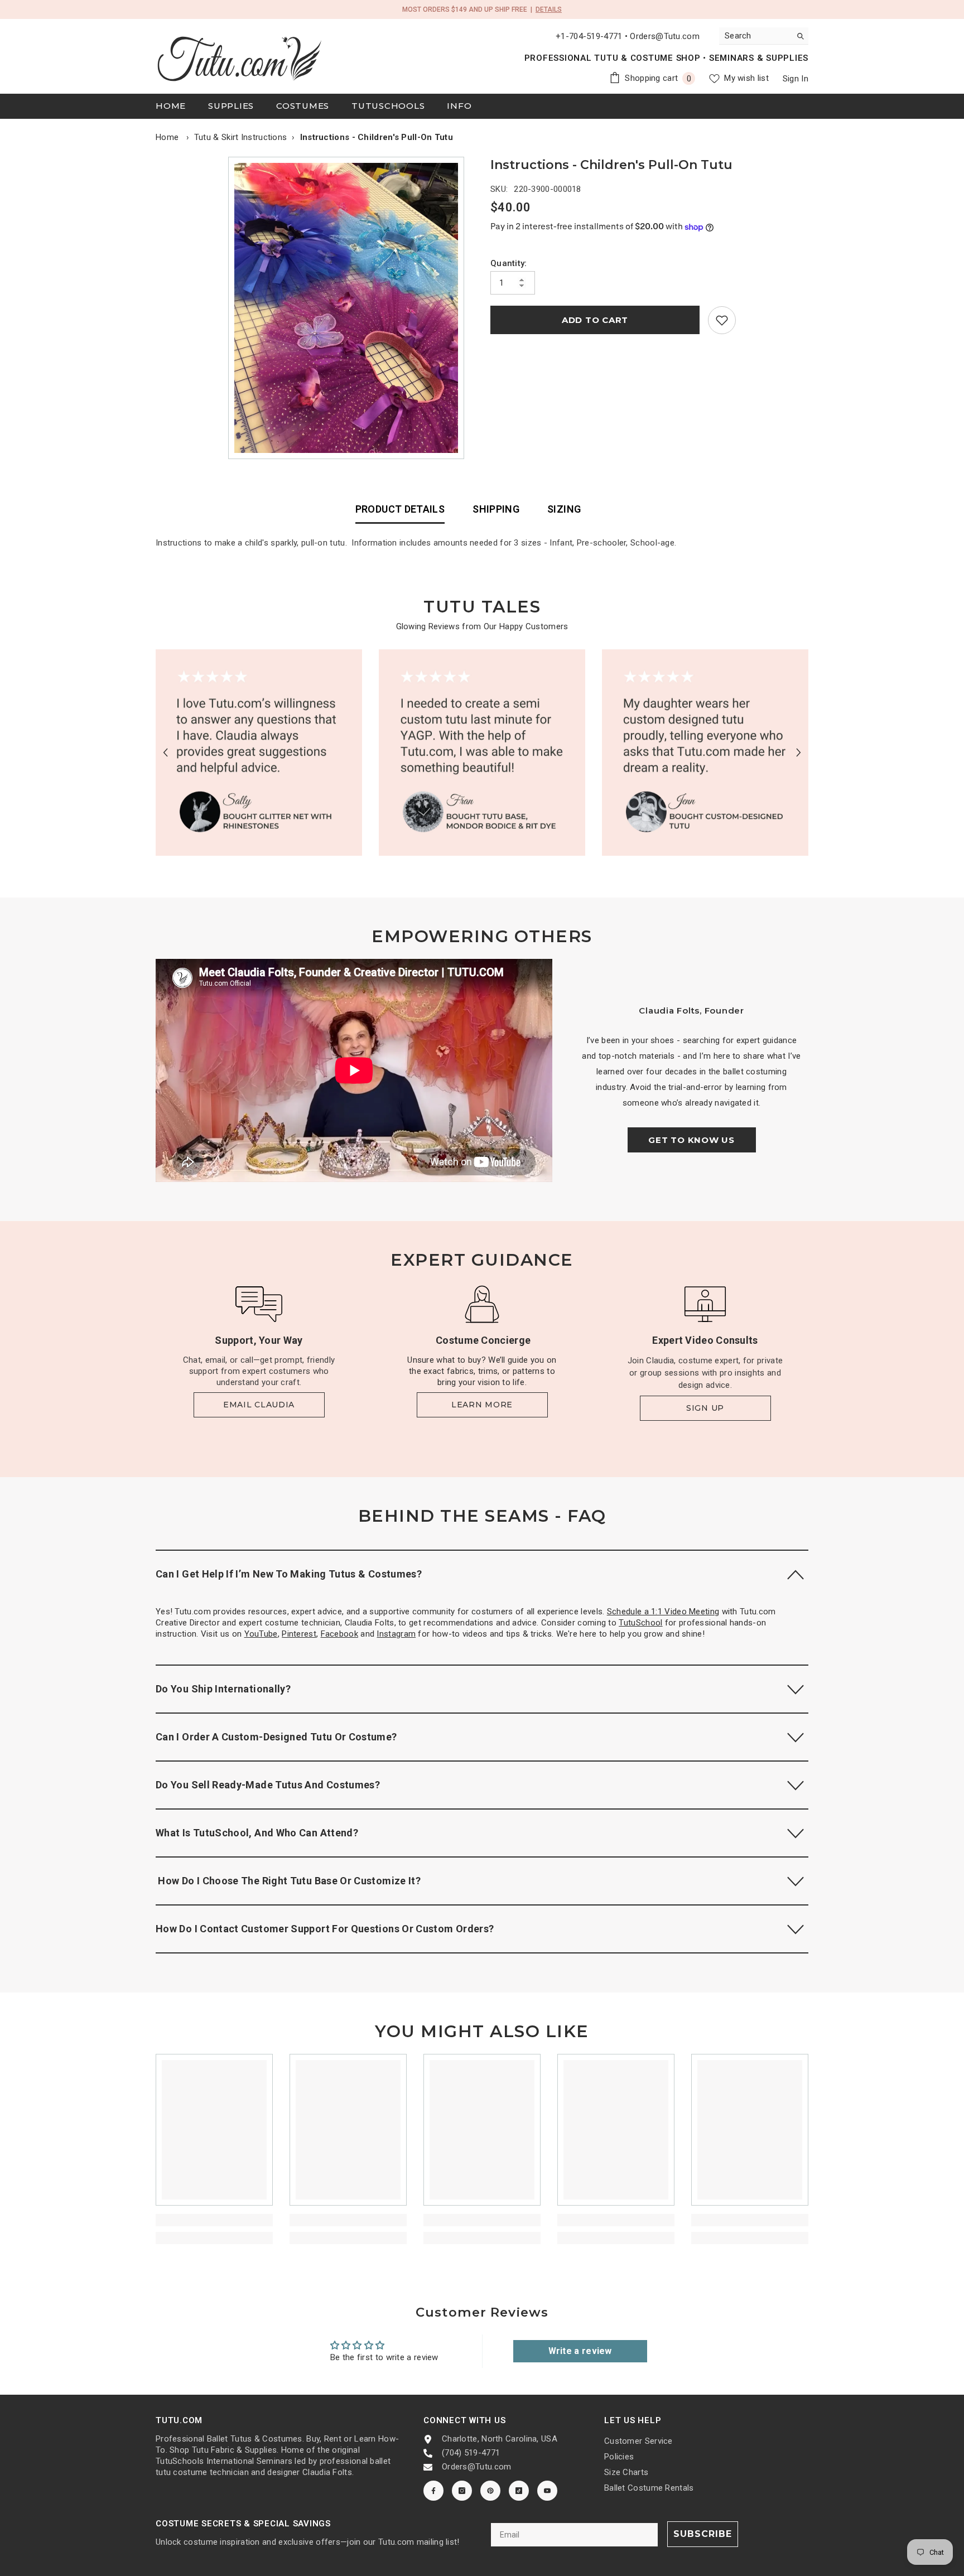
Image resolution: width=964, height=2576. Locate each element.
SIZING (564, 509)
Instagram (396, 1634)
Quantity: (509, 263)
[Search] (764, 36)
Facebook (339, 1634)
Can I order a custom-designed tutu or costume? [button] (276, 1737)
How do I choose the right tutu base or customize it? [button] (288, 1881)
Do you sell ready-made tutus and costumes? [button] (268, 1785)
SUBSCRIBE (703, 2534)
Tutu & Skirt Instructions (241, 137)
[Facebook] (433, 2491)
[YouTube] (547, 2491)
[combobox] (755, 36)
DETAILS (549, 9)
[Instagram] (462, 2491)
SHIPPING (496, 509)
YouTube (261, 1634)
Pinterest (299, 1634)
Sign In (796, 79)
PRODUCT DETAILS (400, 509)
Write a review (580, 2351)
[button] (165, 753)
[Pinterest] (490, 2491)
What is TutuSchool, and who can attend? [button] (257, 1833)
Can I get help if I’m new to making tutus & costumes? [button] (289, 1574)
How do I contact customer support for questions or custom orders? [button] (325, 1929)
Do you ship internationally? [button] (223, 1689)
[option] (349, 308)
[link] (722, 320)
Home (167, 137)
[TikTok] (519, 2491)
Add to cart (595, 320)
